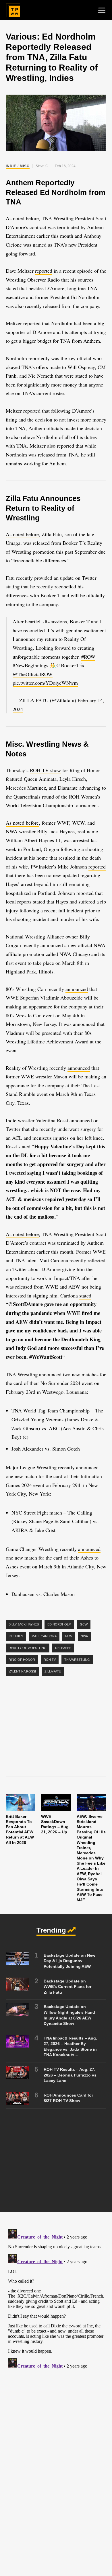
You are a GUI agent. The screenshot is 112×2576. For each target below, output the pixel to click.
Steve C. (42, 166)
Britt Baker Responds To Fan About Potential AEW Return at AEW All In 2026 (20, 1829)
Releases (63, 1648)
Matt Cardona (44, 1636)
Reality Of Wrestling (28, 1648)
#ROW (88, 657)
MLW (69, 1636)
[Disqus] (56, 2299)
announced (77, 989)
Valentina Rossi (22, 1671)
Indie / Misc (18, 166)
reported (44, 271)
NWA (84, 1636)
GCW (84, 1624)
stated (85, 1295)
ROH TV (50, 1660)
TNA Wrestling (77, 1660)
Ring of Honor (22, 1660)
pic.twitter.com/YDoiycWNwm (45, 683)
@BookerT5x (70, 665)
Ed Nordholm (59, 1624)
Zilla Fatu (53, 1671)
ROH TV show (45, 770)
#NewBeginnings (30, 665)
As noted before (22, 218)
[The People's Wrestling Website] (13, 10)
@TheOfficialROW (33, 674)
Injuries (16, 1636)
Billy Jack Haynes (24, 1624)
